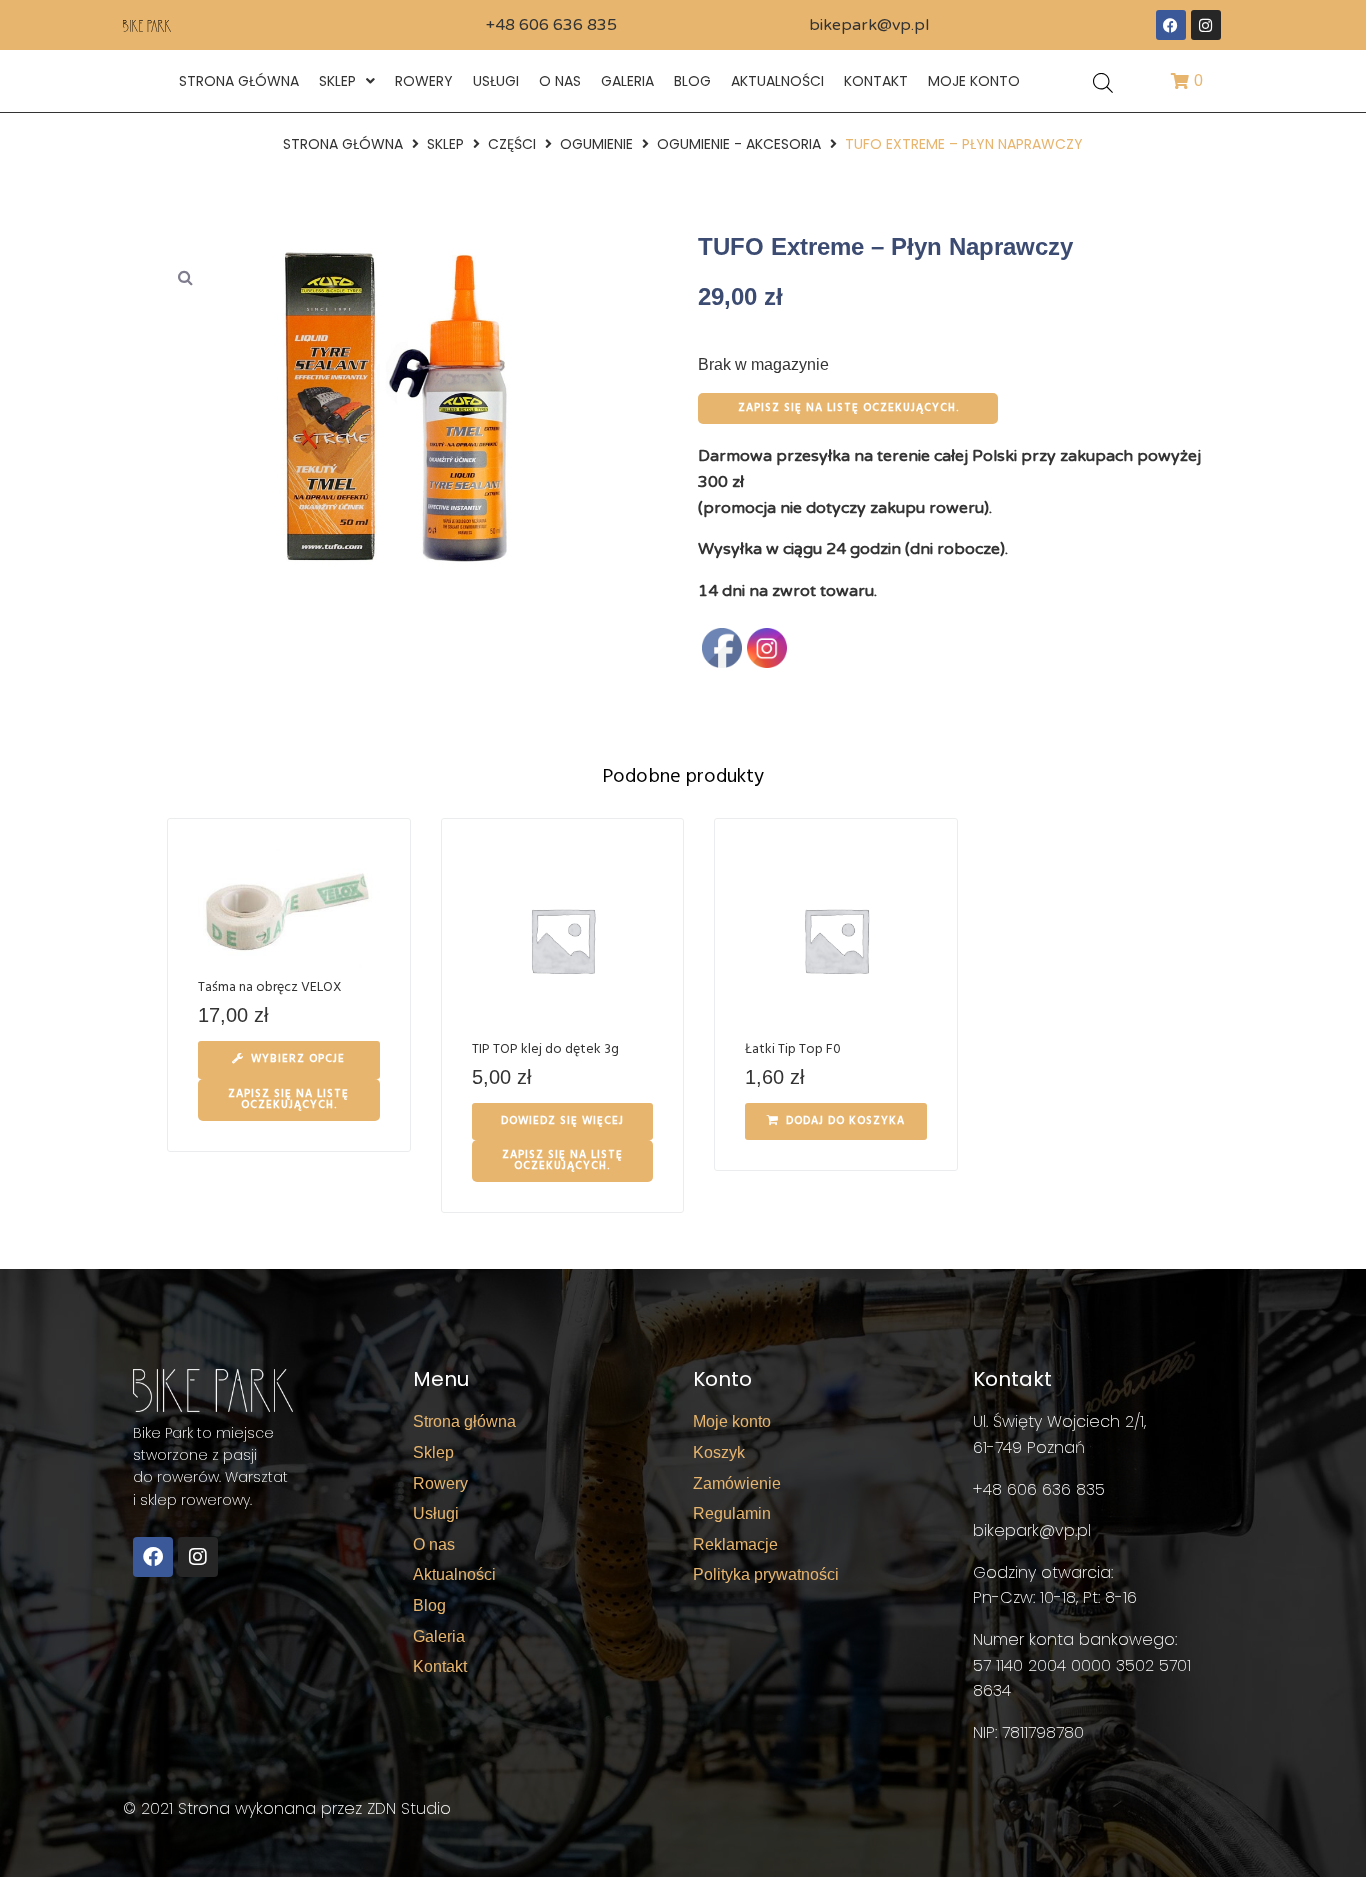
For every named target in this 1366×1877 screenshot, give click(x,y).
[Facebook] (1171, 25)
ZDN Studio (409, 1808)
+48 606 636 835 (551, 25)
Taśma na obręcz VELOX (270, 987)
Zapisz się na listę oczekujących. (848, 408)
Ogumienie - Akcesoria (739, 144)
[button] (185, 277)
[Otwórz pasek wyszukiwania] (1103, 81)
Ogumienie (596, 144)
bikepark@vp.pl (869, 25)
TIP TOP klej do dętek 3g (545, 1049)
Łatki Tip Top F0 (793, 1049)
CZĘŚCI (512, 144)
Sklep (445, 144)
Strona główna (343, 144)
